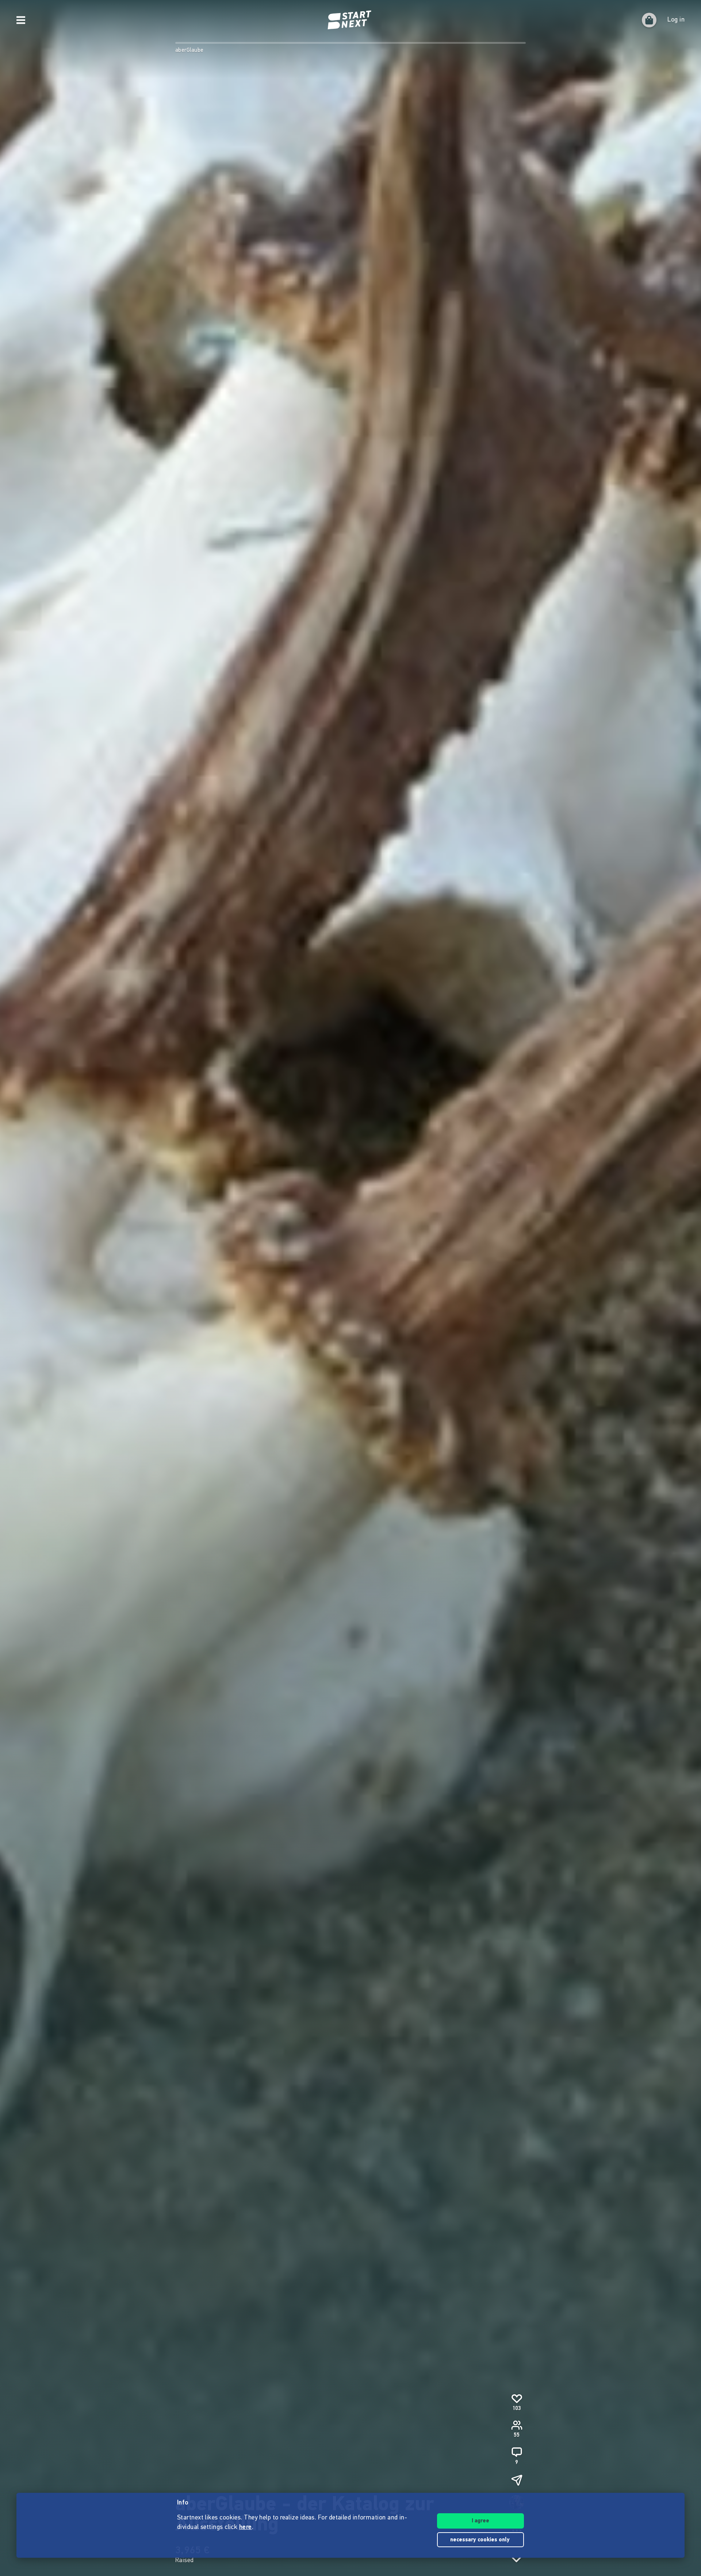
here (246, 2527)
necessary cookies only (481, 2540)
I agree (480, 2521)
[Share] (517, 2480)
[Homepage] (350, 20)
